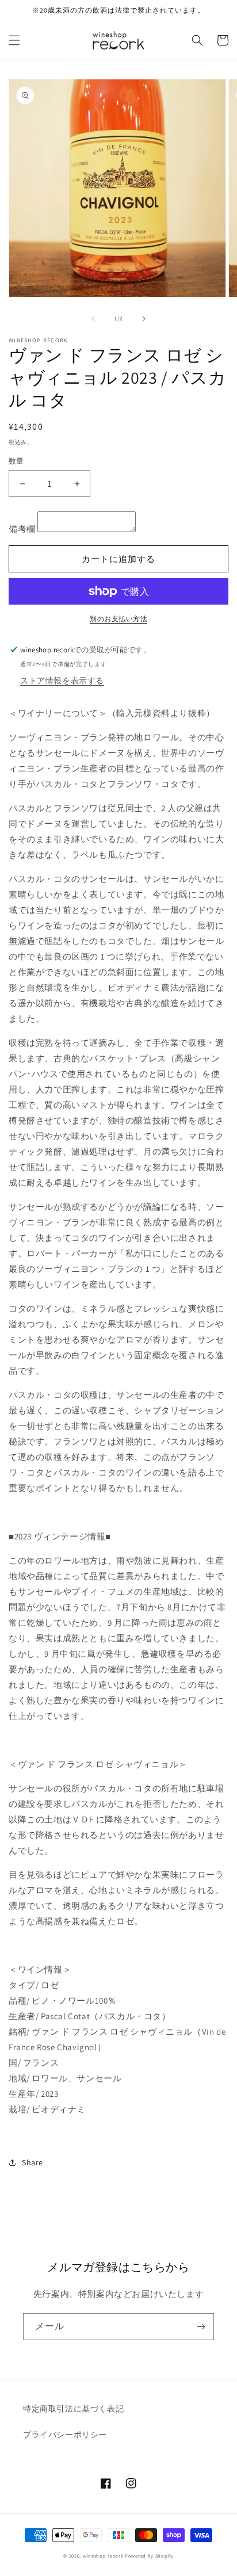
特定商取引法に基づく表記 (73, 2409)
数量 (16, 461)
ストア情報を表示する (62, 681)
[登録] (201, 2327)
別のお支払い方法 (118, 619)
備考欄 (22, 529)
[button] (14, 40)
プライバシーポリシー (65, 2434)
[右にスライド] (144, 319)
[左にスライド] (93, 319)
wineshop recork (103, 2556)
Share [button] (33, 2162)
